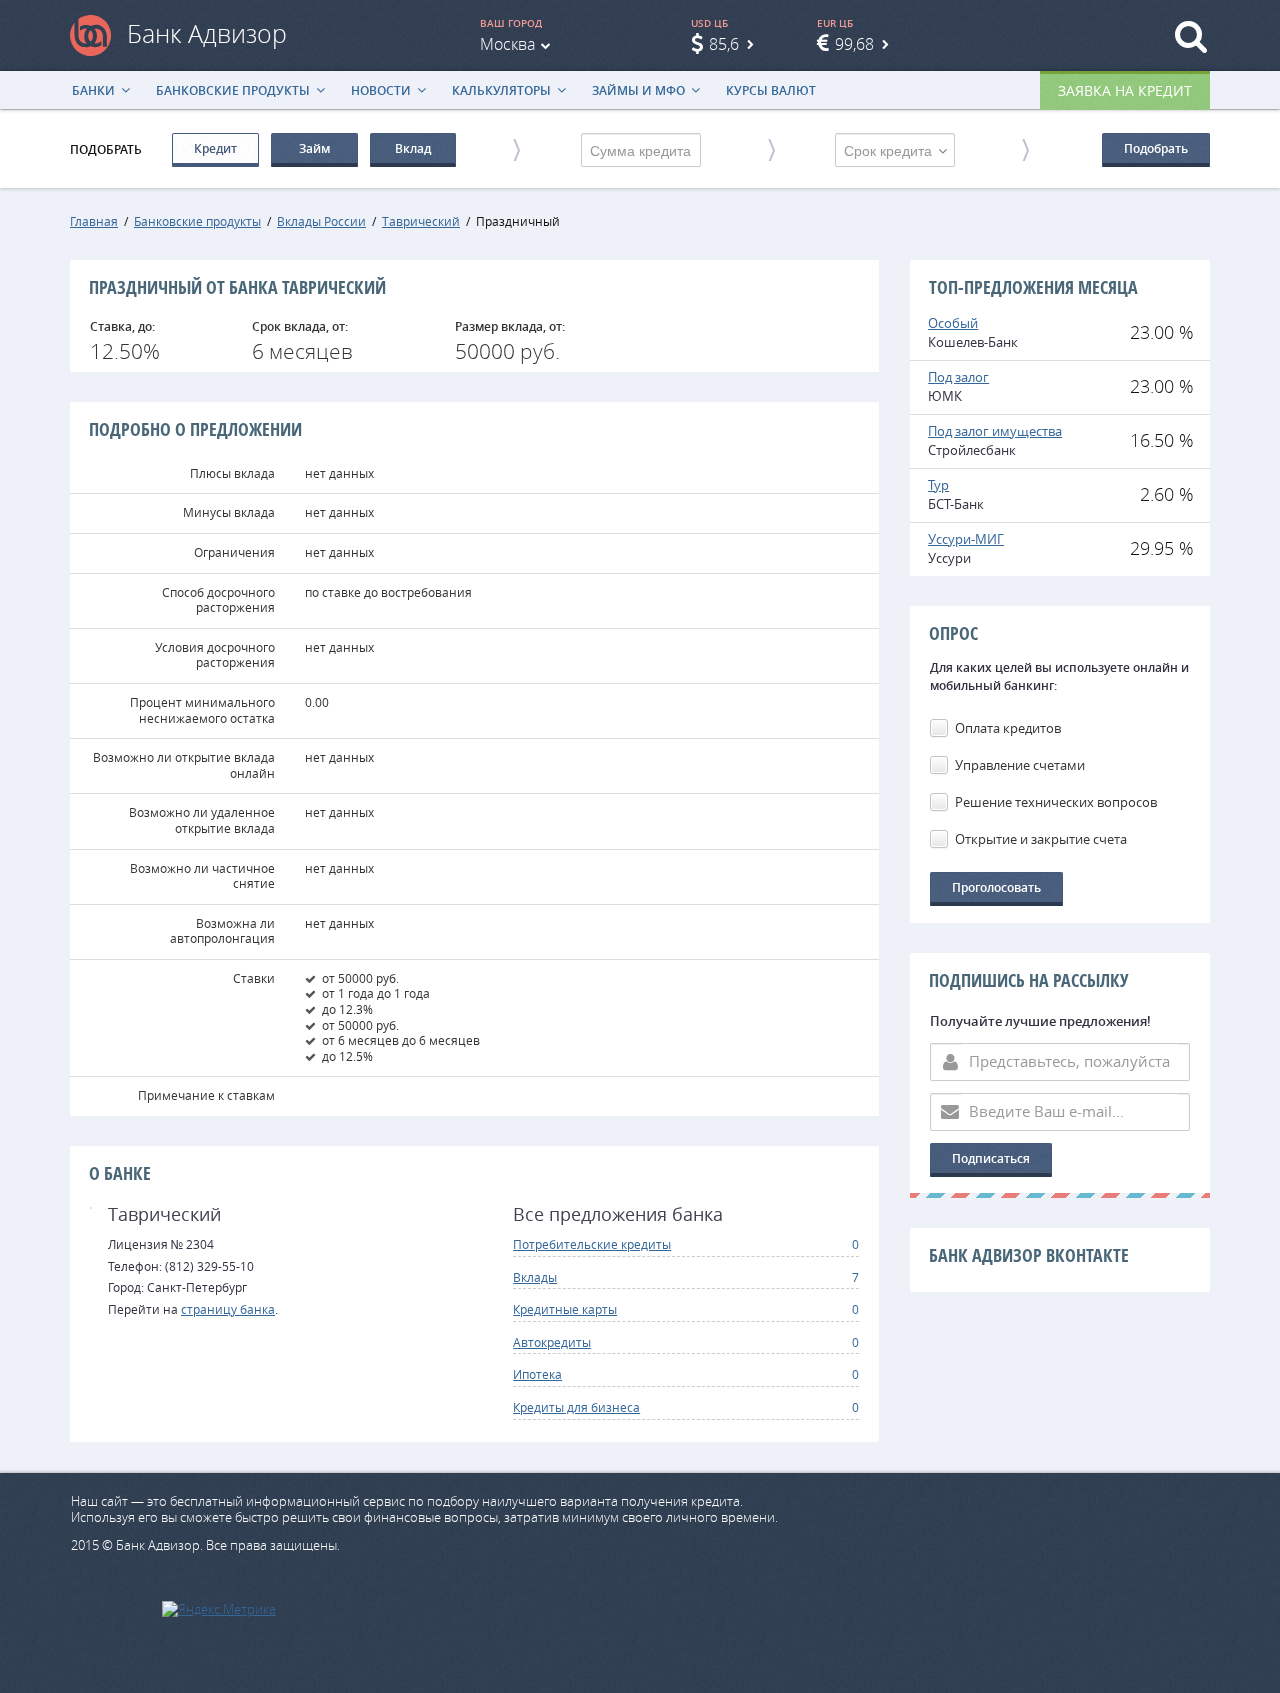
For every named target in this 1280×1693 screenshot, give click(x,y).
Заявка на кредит (1125, 90)
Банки (93, 90)
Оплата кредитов (1008, 728)
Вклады (535, 1277)
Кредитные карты (565, 1309)
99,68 (854, 44)
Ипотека (537, 1374)
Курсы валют (771, 90)
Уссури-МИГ (966, 539)
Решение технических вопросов (1056, 802)
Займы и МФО (638, 90)
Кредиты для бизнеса (576, 1407)
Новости (381, 90)
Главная (94, 221)
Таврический (421, 221)
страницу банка (228, 1309)
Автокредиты (552, 1342)
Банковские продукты (233, 90)
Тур (938, 485)
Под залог (958, 377)
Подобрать (1156, 148)
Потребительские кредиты (592, 1244)
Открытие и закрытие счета (1041, 839)
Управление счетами (1020, 765)
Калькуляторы (501, 90)
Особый (953, 323)
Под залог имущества (995, 431)
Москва (507, 44)
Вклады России (321, 221)
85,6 (724, 44)
